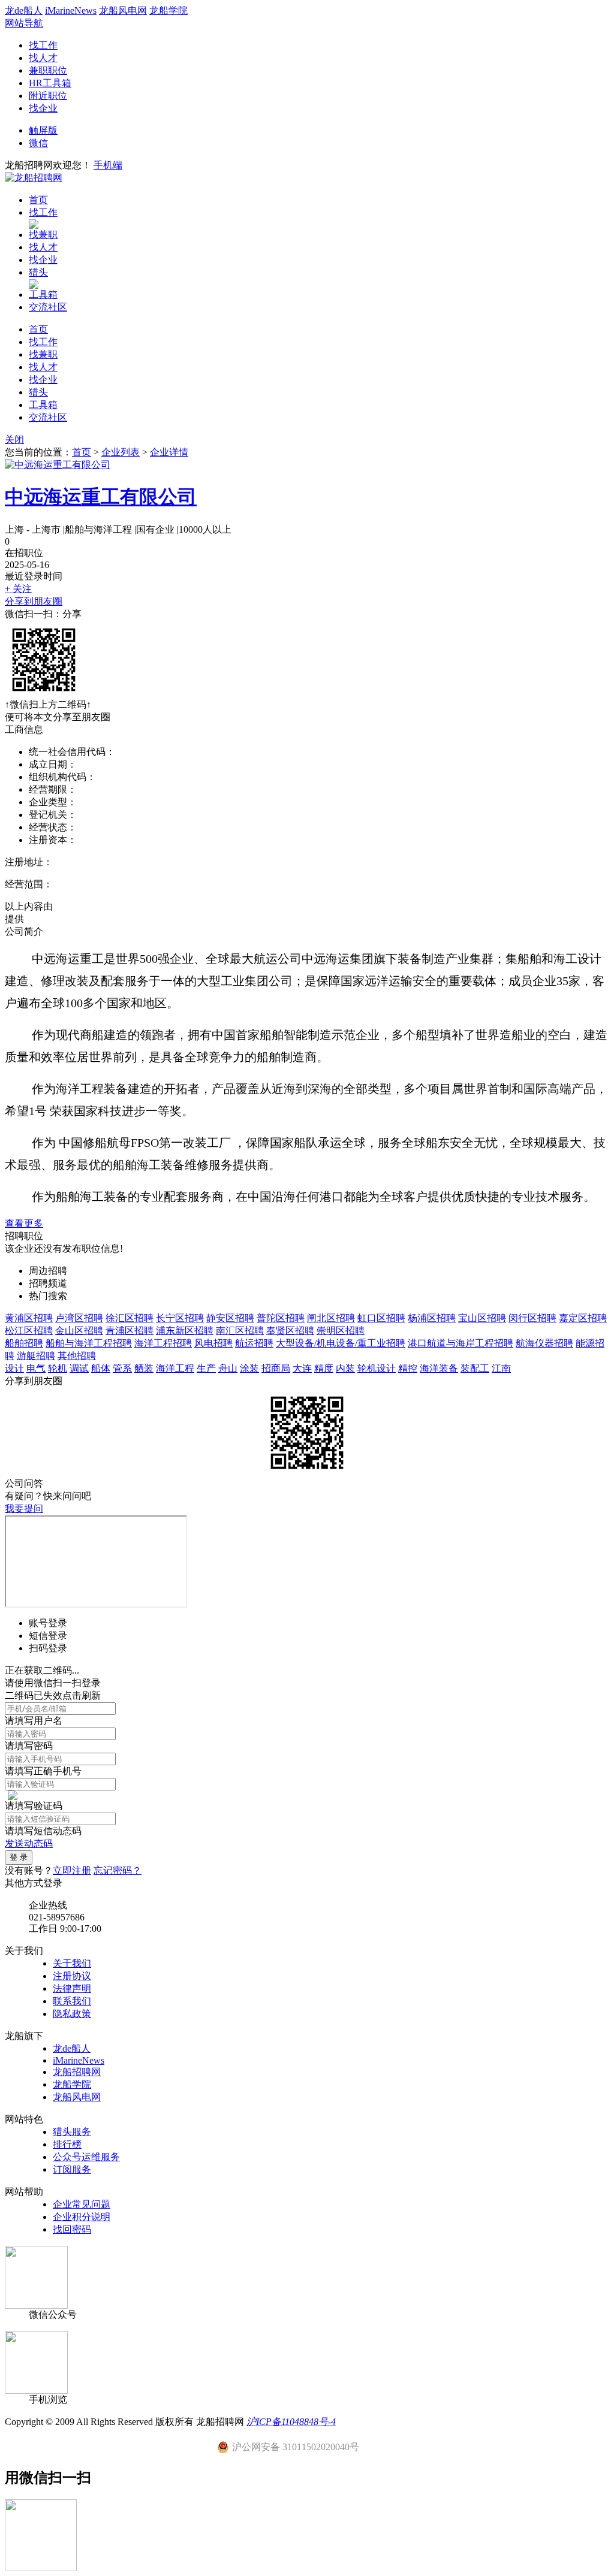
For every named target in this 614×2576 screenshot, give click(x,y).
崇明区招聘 (341, 1331)
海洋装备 (439, 1368)
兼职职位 (48, 70)
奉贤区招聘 (290, 1331)
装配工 (475, 1368)
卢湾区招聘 (79, 1318)
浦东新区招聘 (185, 1331)
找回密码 (72, 2229)
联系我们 (72, 2001)
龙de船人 (24, 10)
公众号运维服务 (86, 2157)
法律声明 (72, 1988)
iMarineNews (71, 10)
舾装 (144, 1368)
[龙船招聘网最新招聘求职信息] (34, 178)
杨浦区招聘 (432, 1318)
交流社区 (48, 307)
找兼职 (43, 235)
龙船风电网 (123, 10)
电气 (36, 1368)
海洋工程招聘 (163, 1343)
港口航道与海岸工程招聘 (460, 1343)
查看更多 (24, 1223)
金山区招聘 (79, 1331)
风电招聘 (213, 1343)
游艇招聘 (36, 1356)
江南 (501, 1368)
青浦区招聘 (130, 1331)
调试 (79, 1368)
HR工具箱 (50, 83)
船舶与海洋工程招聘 (89, 1343)
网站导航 (24, 23)
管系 (122, 1368)
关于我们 (72, 1963)
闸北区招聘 (331, 1318)
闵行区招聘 (532, 1318)
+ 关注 (18, 589)
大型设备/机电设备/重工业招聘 (341, 1343)
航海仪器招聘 (544, 1343)
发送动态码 (29, 1843)
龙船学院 (168, 10)
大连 (302, 1368)
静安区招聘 (230, 1318)
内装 (345, 1368)
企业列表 (121, 452)
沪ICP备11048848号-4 (291, 2422)
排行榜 (67, 2144)
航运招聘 (254, 1343)
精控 (408, 1368)
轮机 (58, 1368)
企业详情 (169, 452)
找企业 (43, 108)
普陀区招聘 (281, 1318)
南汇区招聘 (240, 1331)
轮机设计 (377, 1368)
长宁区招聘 (180, 1318)
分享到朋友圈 (34, 601)
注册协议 (72, 1976)
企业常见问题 (82, 2204)
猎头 (38, 272)
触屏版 (43, 130)
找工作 (43, 45)
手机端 (108, 165)
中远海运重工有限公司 (101, 497)
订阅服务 (72, 2169)
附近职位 (48, 96)
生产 (206, 1368)
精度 (324, 1368)
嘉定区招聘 (583, 1318)
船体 (101, 1368)
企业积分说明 (82, 2217)
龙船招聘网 (77, 2072)
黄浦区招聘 (29, 1318)
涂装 (249, 1368)
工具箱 (43, 295)
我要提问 (24, 1509)
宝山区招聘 (482, 1318)
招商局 (276, 1368)
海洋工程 (175, 1368)
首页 (38, 200)
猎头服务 (72, 2132)
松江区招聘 (29, 1331)
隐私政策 (72, 2014)
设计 (14, 1368)
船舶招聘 (24, 1343)
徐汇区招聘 (130, 1318)
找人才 (43, 58)
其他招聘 (77, 1356)
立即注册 (72, 1870)
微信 (38, 143)
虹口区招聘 (381, 1318)
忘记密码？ (118, 1870)
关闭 (14, 440)
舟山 (228, 1368)
